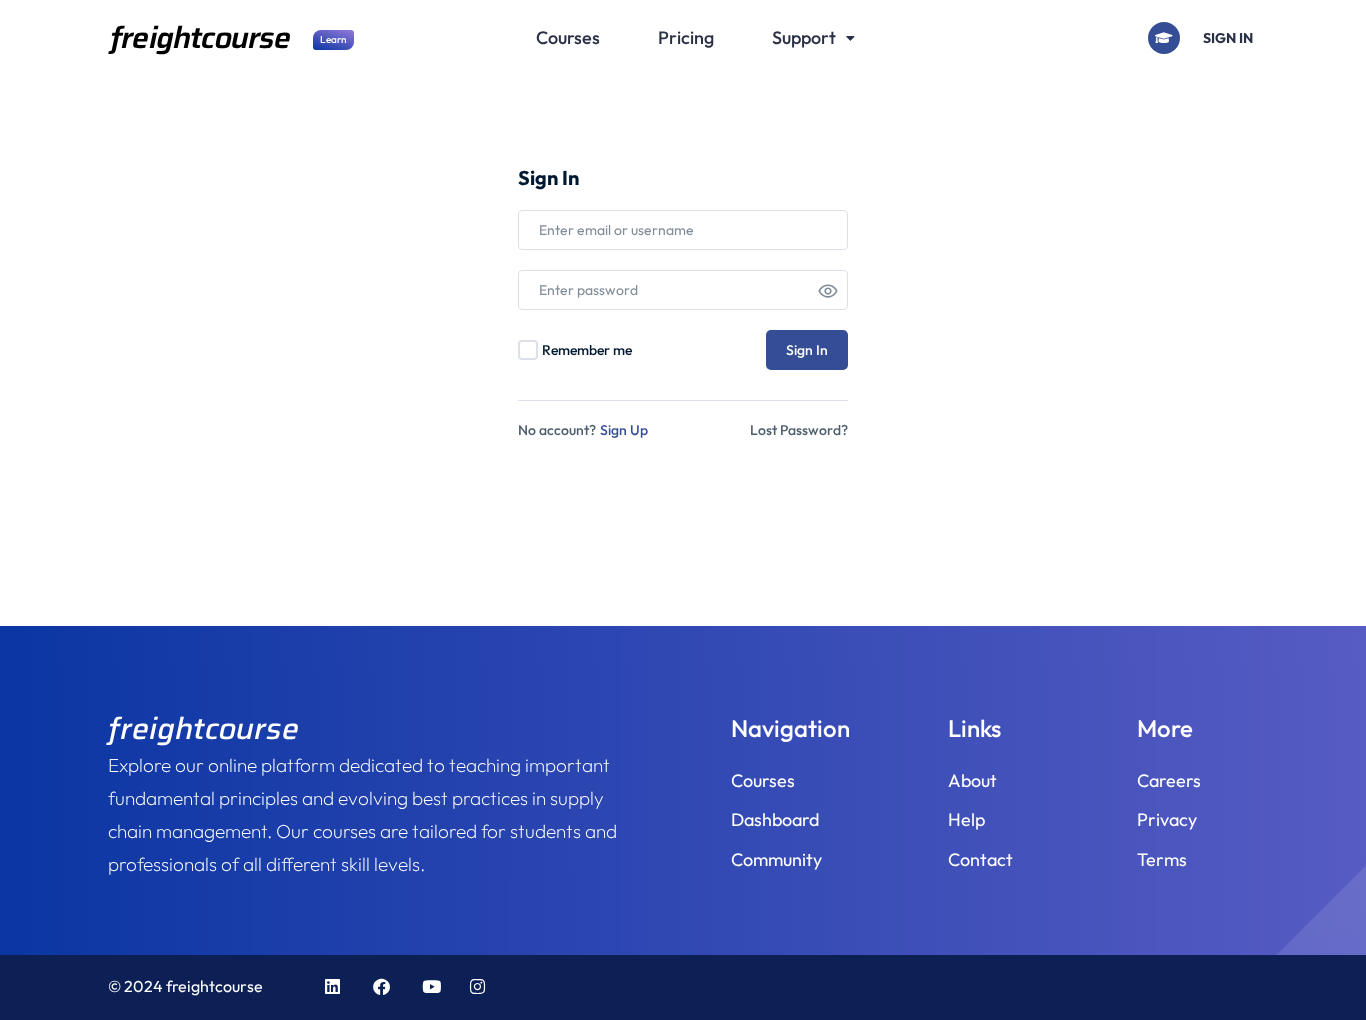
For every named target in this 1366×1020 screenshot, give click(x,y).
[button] (813, 38)
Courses (568, 37)
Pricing (686, 37)
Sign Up (624, 430)
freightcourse (200, 37)
